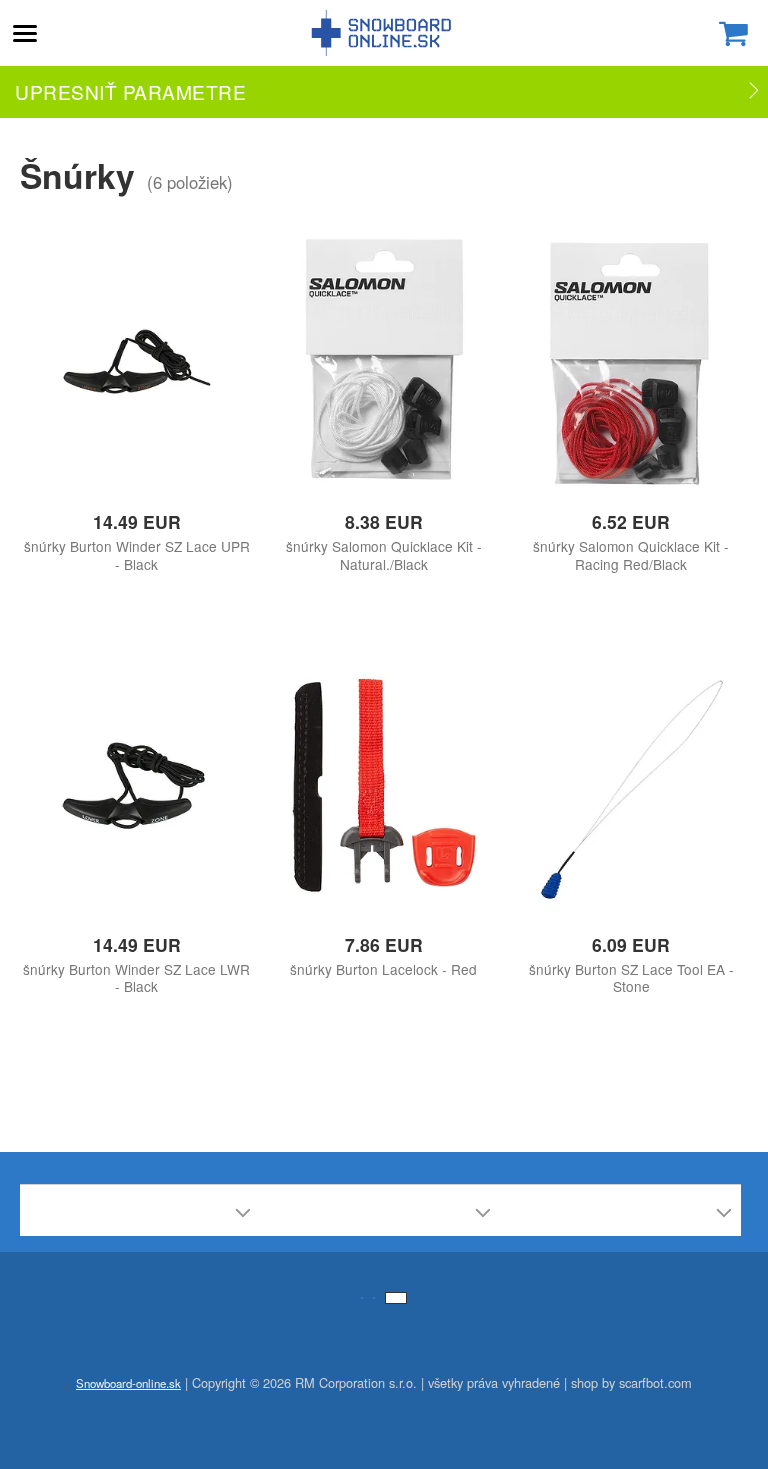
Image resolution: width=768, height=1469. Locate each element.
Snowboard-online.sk (384, 33)
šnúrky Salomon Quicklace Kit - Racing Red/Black (631, 555)
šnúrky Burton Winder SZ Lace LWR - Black (136, 978)
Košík (733, 33)
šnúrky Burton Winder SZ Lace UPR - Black (137, 555)
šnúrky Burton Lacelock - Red (383, 969)
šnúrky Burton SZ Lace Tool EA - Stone (631, 978)
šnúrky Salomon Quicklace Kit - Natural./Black (384, 555)
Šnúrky (77, 175)
